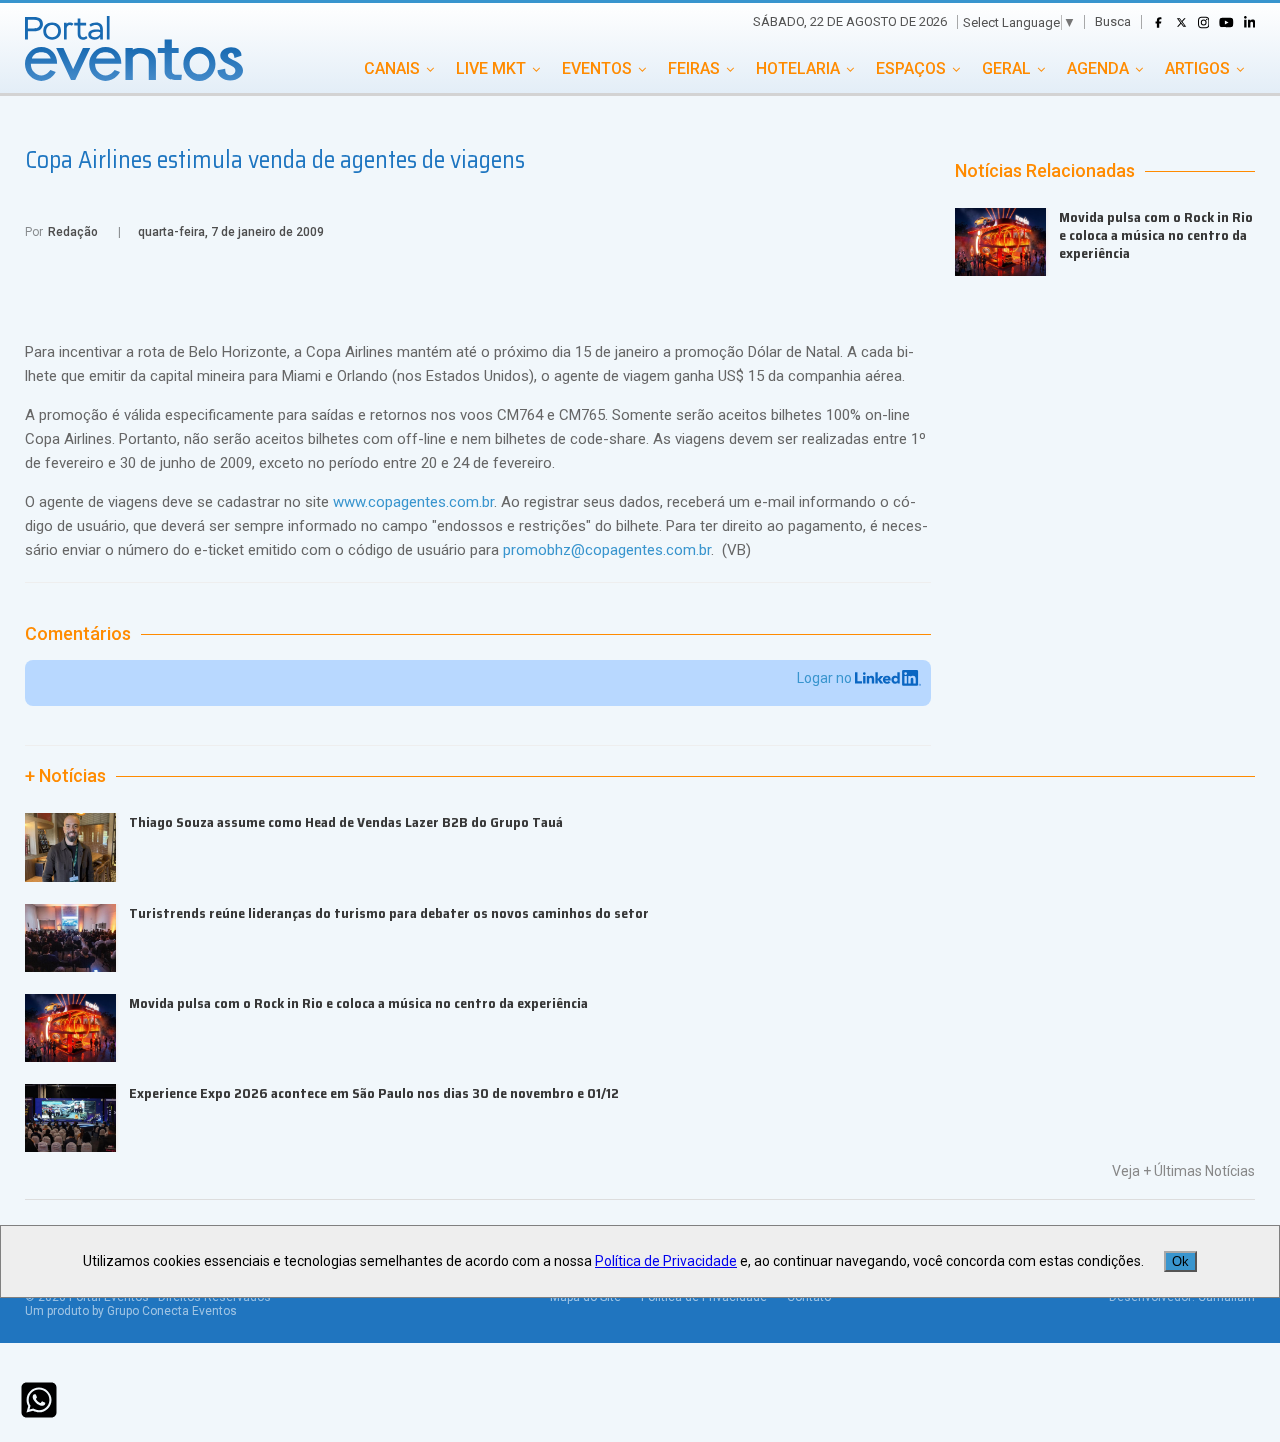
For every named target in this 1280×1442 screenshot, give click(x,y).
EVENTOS (597, 68)
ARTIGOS (1197, 68)
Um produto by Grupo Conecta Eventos (131, 1311)
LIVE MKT (491, 68)
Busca (1113, 21)
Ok (1180, 1261)
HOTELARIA (798, 68)
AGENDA (1098, 68)
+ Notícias (65, 776)
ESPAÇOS (911, 68)
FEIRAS (694, 68)
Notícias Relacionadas (1045, 171)
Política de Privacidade (666, 1261)
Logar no (826, 678)
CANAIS (392, 68)
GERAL (1006, 68)
